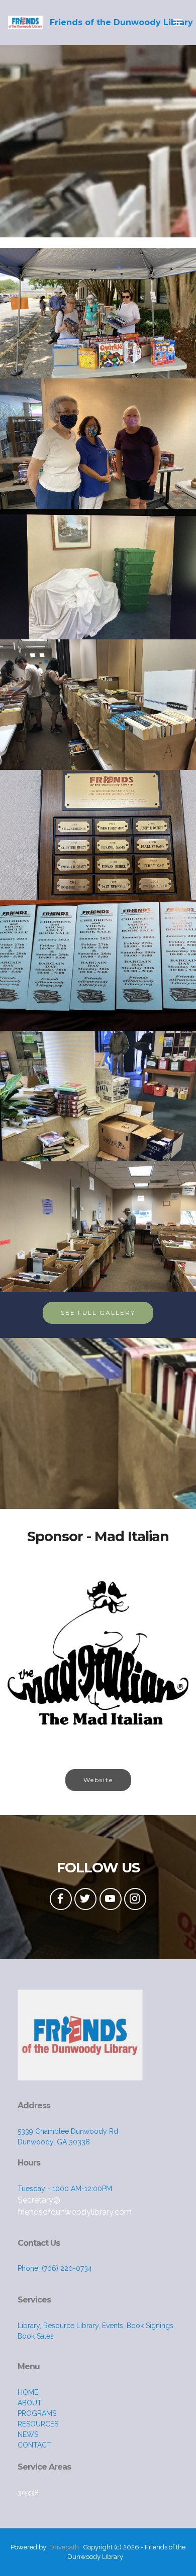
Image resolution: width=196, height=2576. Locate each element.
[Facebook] (61, 1899)
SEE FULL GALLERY (98, 1313)
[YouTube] (111, 1899)
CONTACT (34, 2445)
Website (98, 1780)
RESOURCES (38, 2424)
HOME (28, 2392)
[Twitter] (85, 1899)
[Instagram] (135, 1899)
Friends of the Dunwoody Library (121, 22)
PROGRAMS (37, 2413)
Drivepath (64, 2547)
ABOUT (30, 2403)
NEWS (28, 2434)
